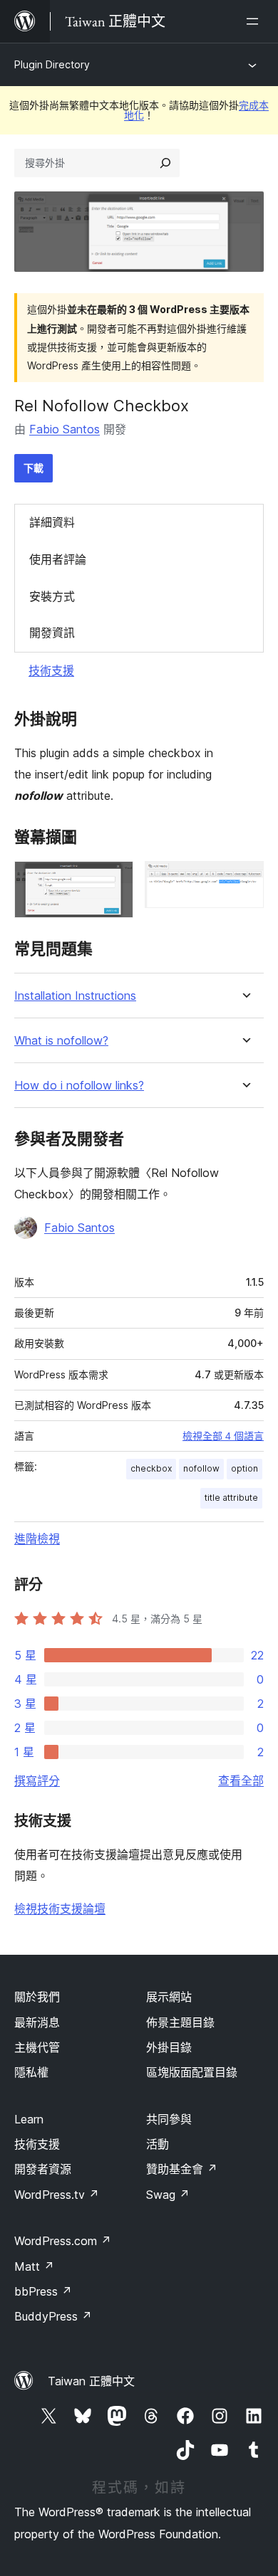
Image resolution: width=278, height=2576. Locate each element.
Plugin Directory (52, 64)
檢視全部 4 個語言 (223, 1436)
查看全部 (241, 1780)
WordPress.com (63, 2241)
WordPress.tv (57, 2195)
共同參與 (169, 2119)
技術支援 (51, 670)
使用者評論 (58, 559)
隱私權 (31, 2072)
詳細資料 (52, 522)
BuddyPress (53, 2316)
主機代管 (37, 2047)
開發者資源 (43, 2169)
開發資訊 (52, 633)
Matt (34, 2266)
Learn (29, 2119)
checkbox (151, 1468)
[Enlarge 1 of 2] (114, 880)
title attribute (231, 1498)
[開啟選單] (255, 21)
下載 (34, 468)
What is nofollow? (61, 1041)
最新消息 (37, 2022)
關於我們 (37, 1997)
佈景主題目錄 (180, 2022)
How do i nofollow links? (79, 1086)
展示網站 (169, 1997)
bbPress (43, 2291)
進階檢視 (37, 1538)
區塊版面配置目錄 (192, 2072)
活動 (158, 2144)
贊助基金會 (182, 2169)
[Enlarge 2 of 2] (244, 880)
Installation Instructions (75, 996)
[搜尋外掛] (165, 163)
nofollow (201, 1468)
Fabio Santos (65, 429)
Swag (168, 2195)
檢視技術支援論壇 (60, 1909)
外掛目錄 (169, 2047)
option (244, 1468)
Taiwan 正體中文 (91, 2381)
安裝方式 (52, 596)
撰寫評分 (37, 1780)
